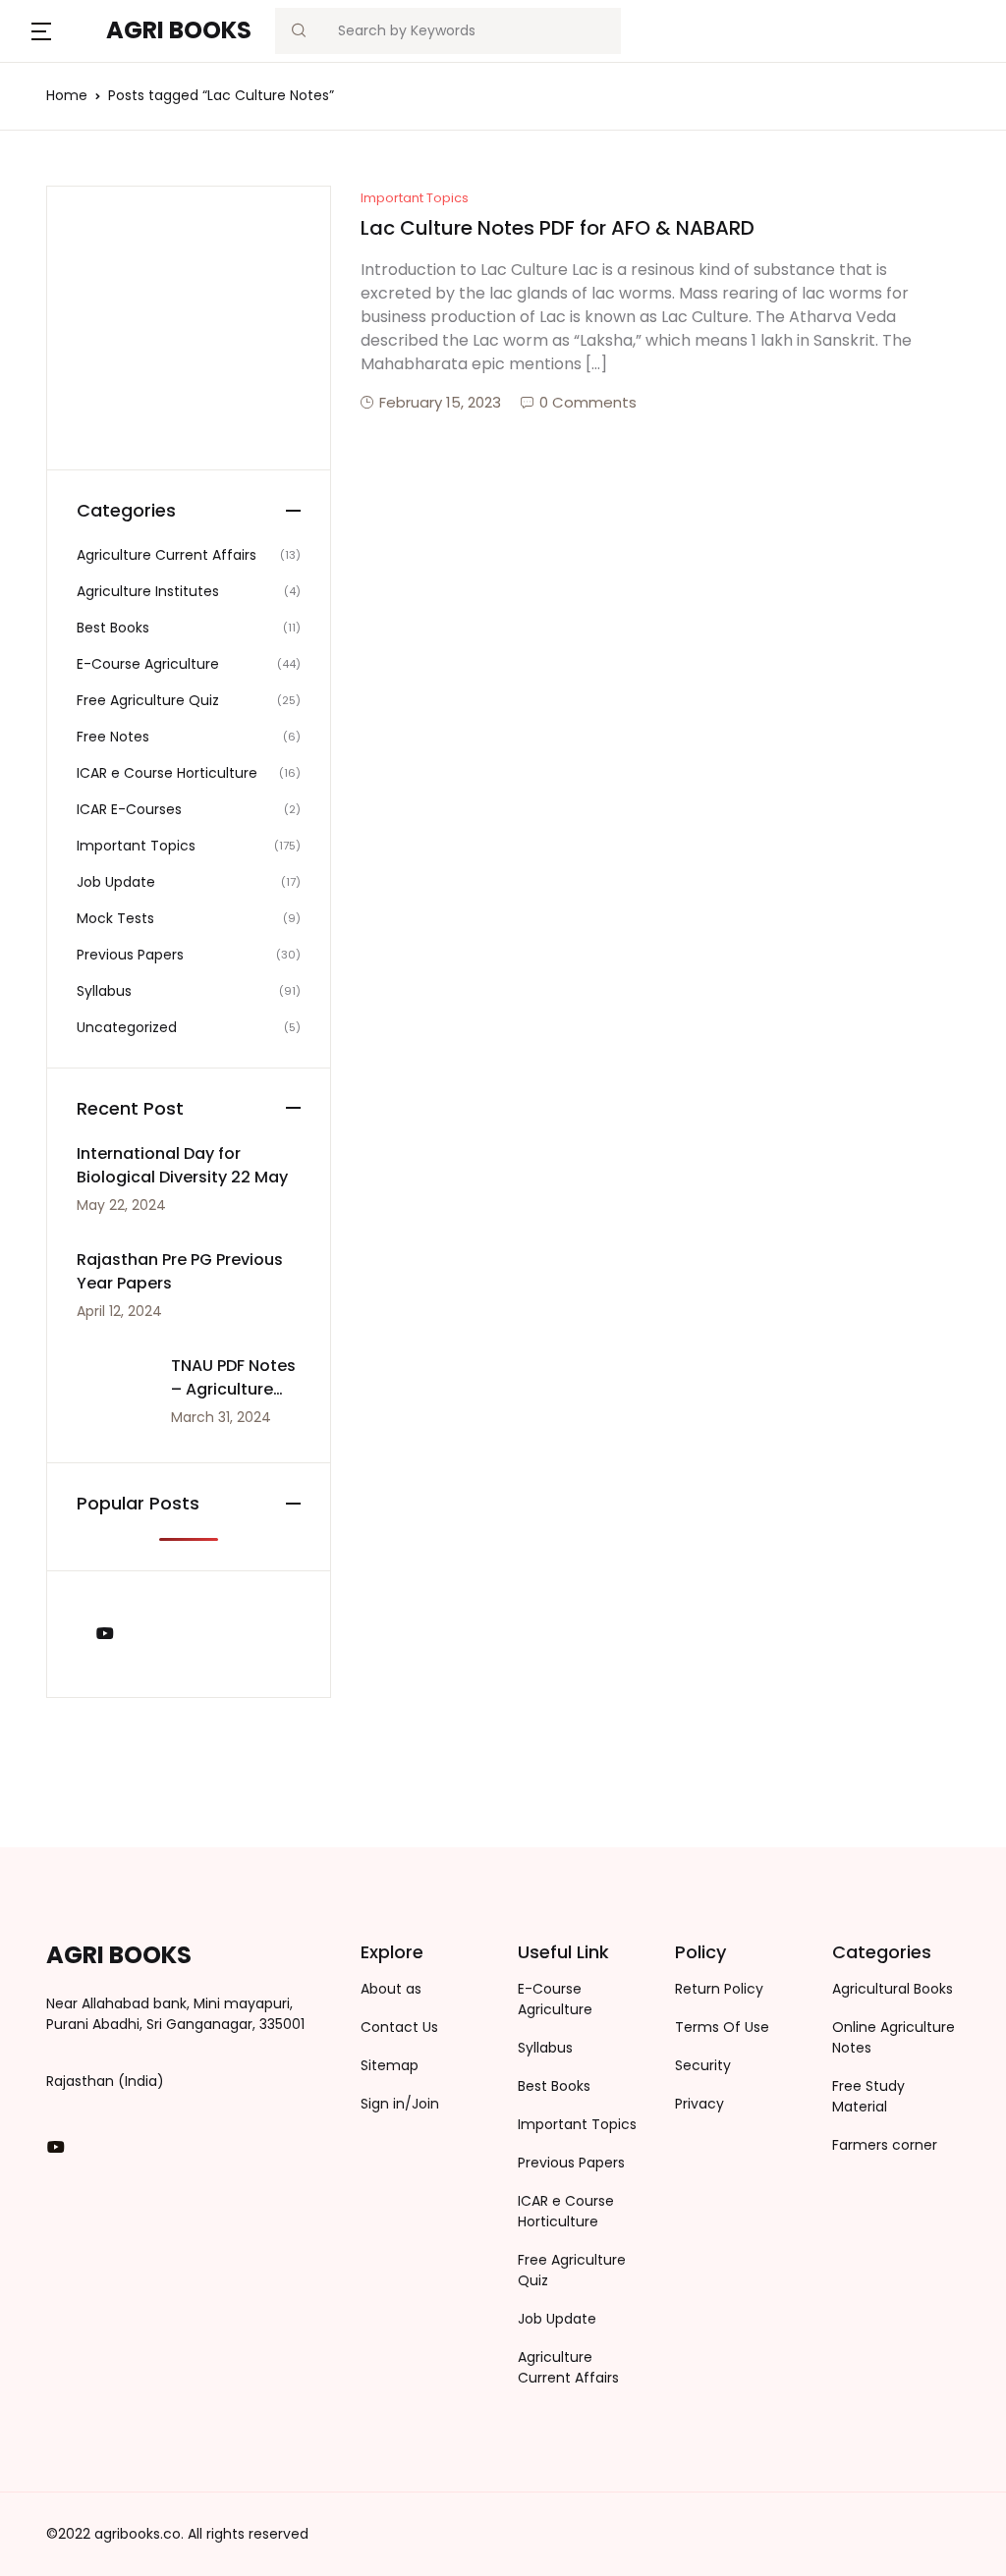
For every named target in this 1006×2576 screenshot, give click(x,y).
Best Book (68, 374)
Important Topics (415, 198)
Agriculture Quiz (90, 220)
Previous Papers (91, 272)
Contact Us (399, 2027)
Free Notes (72, 323)
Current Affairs (87, 169)
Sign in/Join (400, 2104)
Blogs (50, 118)
